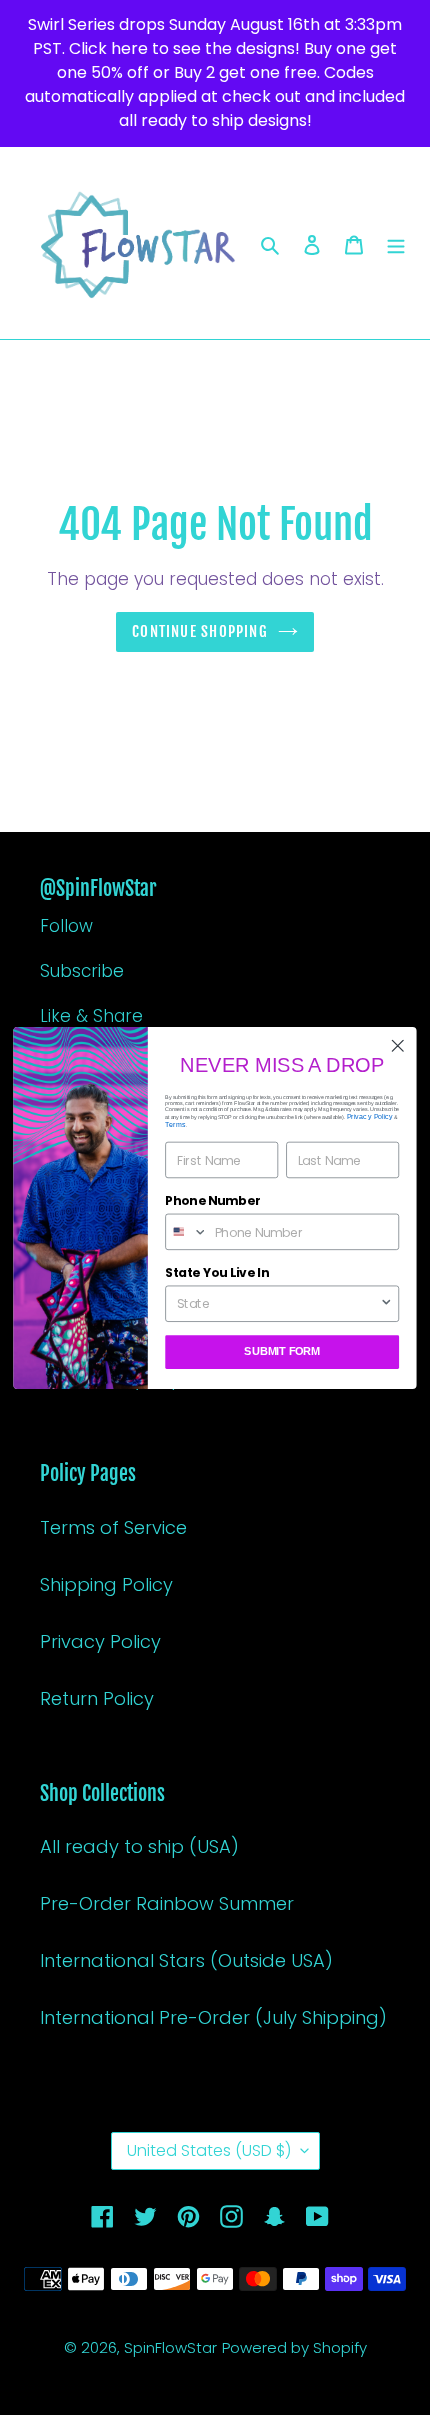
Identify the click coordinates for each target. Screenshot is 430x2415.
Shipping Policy (106, 1584)
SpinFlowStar (170, 2347)
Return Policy (97, 1698)
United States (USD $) (209, 2150)
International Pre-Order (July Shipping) (213, 2017)
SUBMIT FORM (282, 1351)
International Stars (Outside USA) (186, 1960)
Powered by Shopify (294, 2347)
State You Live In (216, 1272)
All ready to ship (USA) (139, 1846)
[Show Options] (386, 1303)
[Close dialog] (397, 1045)
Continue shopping (200, 631)
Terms (175, 1124)
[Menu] (396, 243)
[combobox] (187, 1231)
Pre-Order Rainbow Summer (167, 1903)
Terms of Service (113, 1527)
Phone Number (212, 1200)
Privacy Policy (100, 1641)
